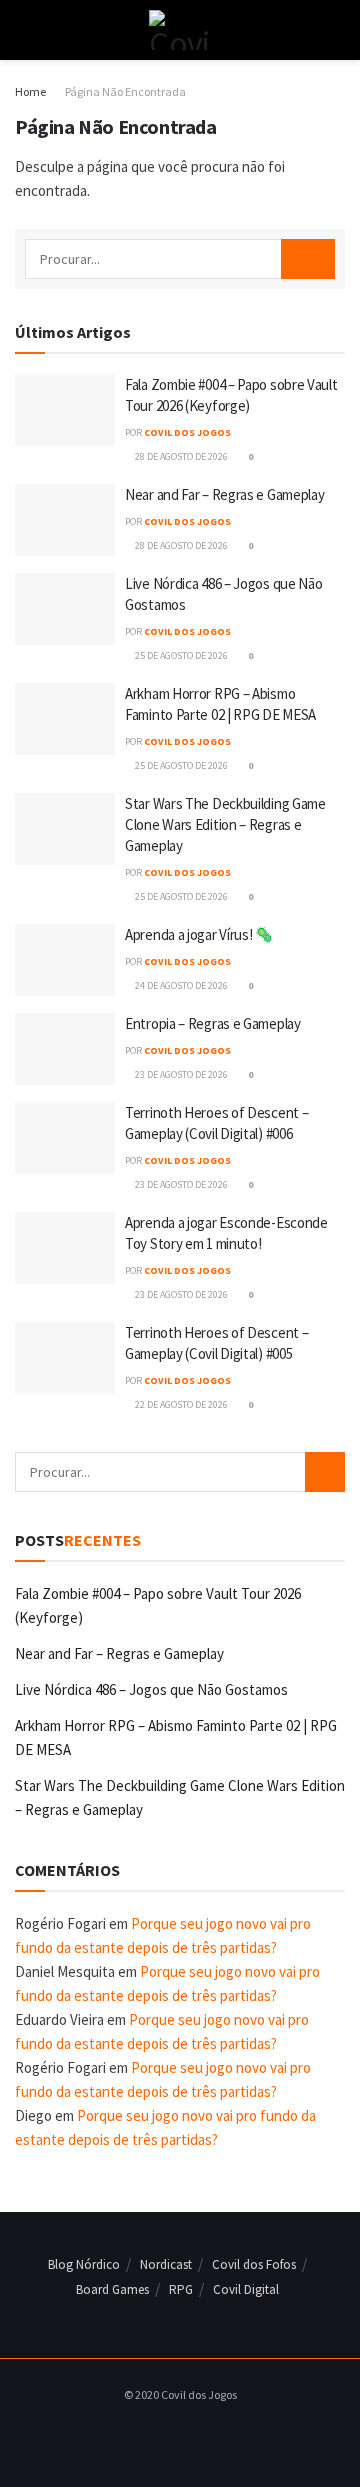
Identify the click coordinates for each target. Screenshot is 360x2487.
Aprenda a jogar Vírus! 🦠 (199, 934)
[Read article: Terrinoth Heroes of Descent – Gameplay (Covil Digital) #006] (65, 1138)
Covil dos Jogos (187, 432)
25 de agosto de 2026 (180, 655)
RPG (181, 2289)
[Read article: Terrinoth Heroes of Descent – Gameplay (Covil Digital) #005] (65, 1358)
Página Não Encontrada (125, 91)
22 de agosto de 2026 (180, 1404)
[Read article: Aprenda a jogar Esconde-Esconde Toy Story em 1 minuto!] (65, 1248)
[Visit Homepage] (179, 30)
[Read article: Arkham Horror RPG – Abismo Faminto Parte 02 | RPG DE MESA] (65, 719)
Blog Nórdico (84, 2264)
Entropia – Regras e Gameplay (213, 1023)
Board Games (112, 2289)
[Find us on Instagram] (175, 2435)
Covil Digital (246, 2289)
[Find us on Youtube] (198, 2435)
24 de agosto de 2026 (180, 985)
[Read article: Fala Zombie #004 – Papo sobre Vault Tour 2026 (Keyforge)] (65, 410)
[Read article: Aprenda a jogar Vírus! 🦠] (65, 960)
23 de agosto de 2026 (180, 1074)
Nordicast (166, 2264)
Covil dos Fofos (254, 2264)
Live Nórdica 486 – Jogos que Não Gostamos (151, 1689)
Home (30, 91)
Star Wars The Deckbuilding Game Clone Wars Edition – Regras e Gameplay (225, 824)
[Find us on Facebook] (152, 2435)
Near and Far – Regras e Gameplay (224, 494)
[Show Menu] (23, 30)
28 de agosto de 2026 (180, 456)
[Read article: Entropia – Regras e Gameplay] (65, 1049)
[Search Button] (336, 30)
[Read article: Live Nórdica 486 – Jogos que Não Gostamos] (65, 609)
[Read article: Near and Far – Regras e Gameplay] (65, 520)
